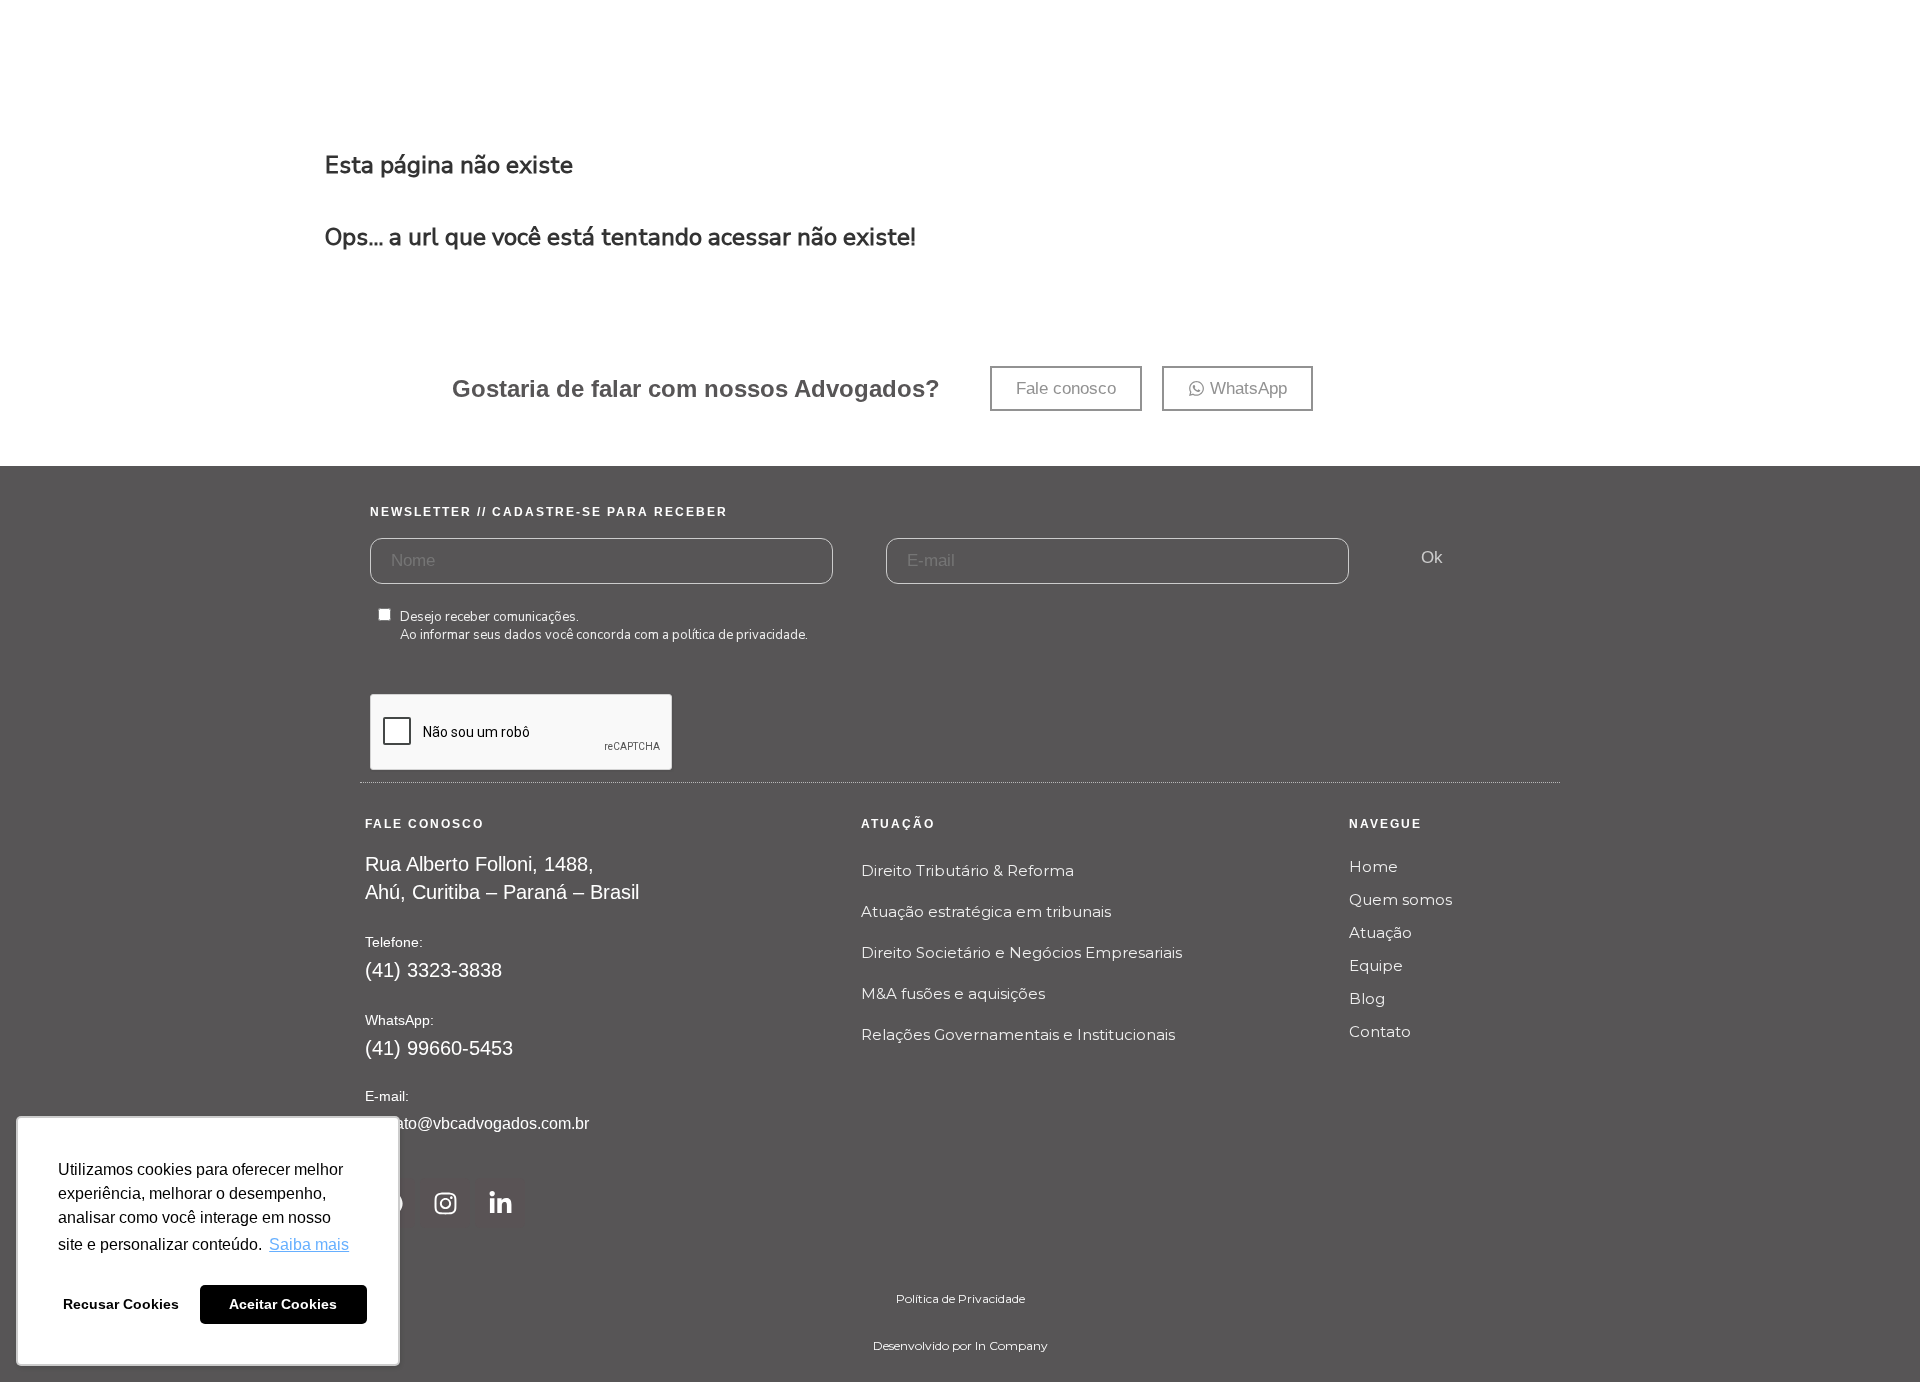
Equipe (1376, 965)
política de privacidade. (740, 635)
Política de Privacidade (960, 1298)
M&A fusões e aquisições (953, 993)
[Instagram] (445, 1203)
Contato (1380, 1031)
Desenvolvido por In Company (960, 1345)
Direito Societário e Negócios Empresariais (1021, 952)
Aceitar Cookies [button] (283, 1304)
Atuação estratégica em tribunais (986, 911)
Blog (1367, 998)
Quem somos (1400, 899)
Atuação (1380, 932)
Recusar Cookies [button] (121, 1304)
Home (1373, 866)
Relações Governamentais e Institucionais (1018, 1034)
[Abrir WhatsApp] (1870, 1331)
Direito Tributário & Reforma (967, 870)
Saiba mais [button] (309, 1244)
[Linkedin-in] (500, 1203)
